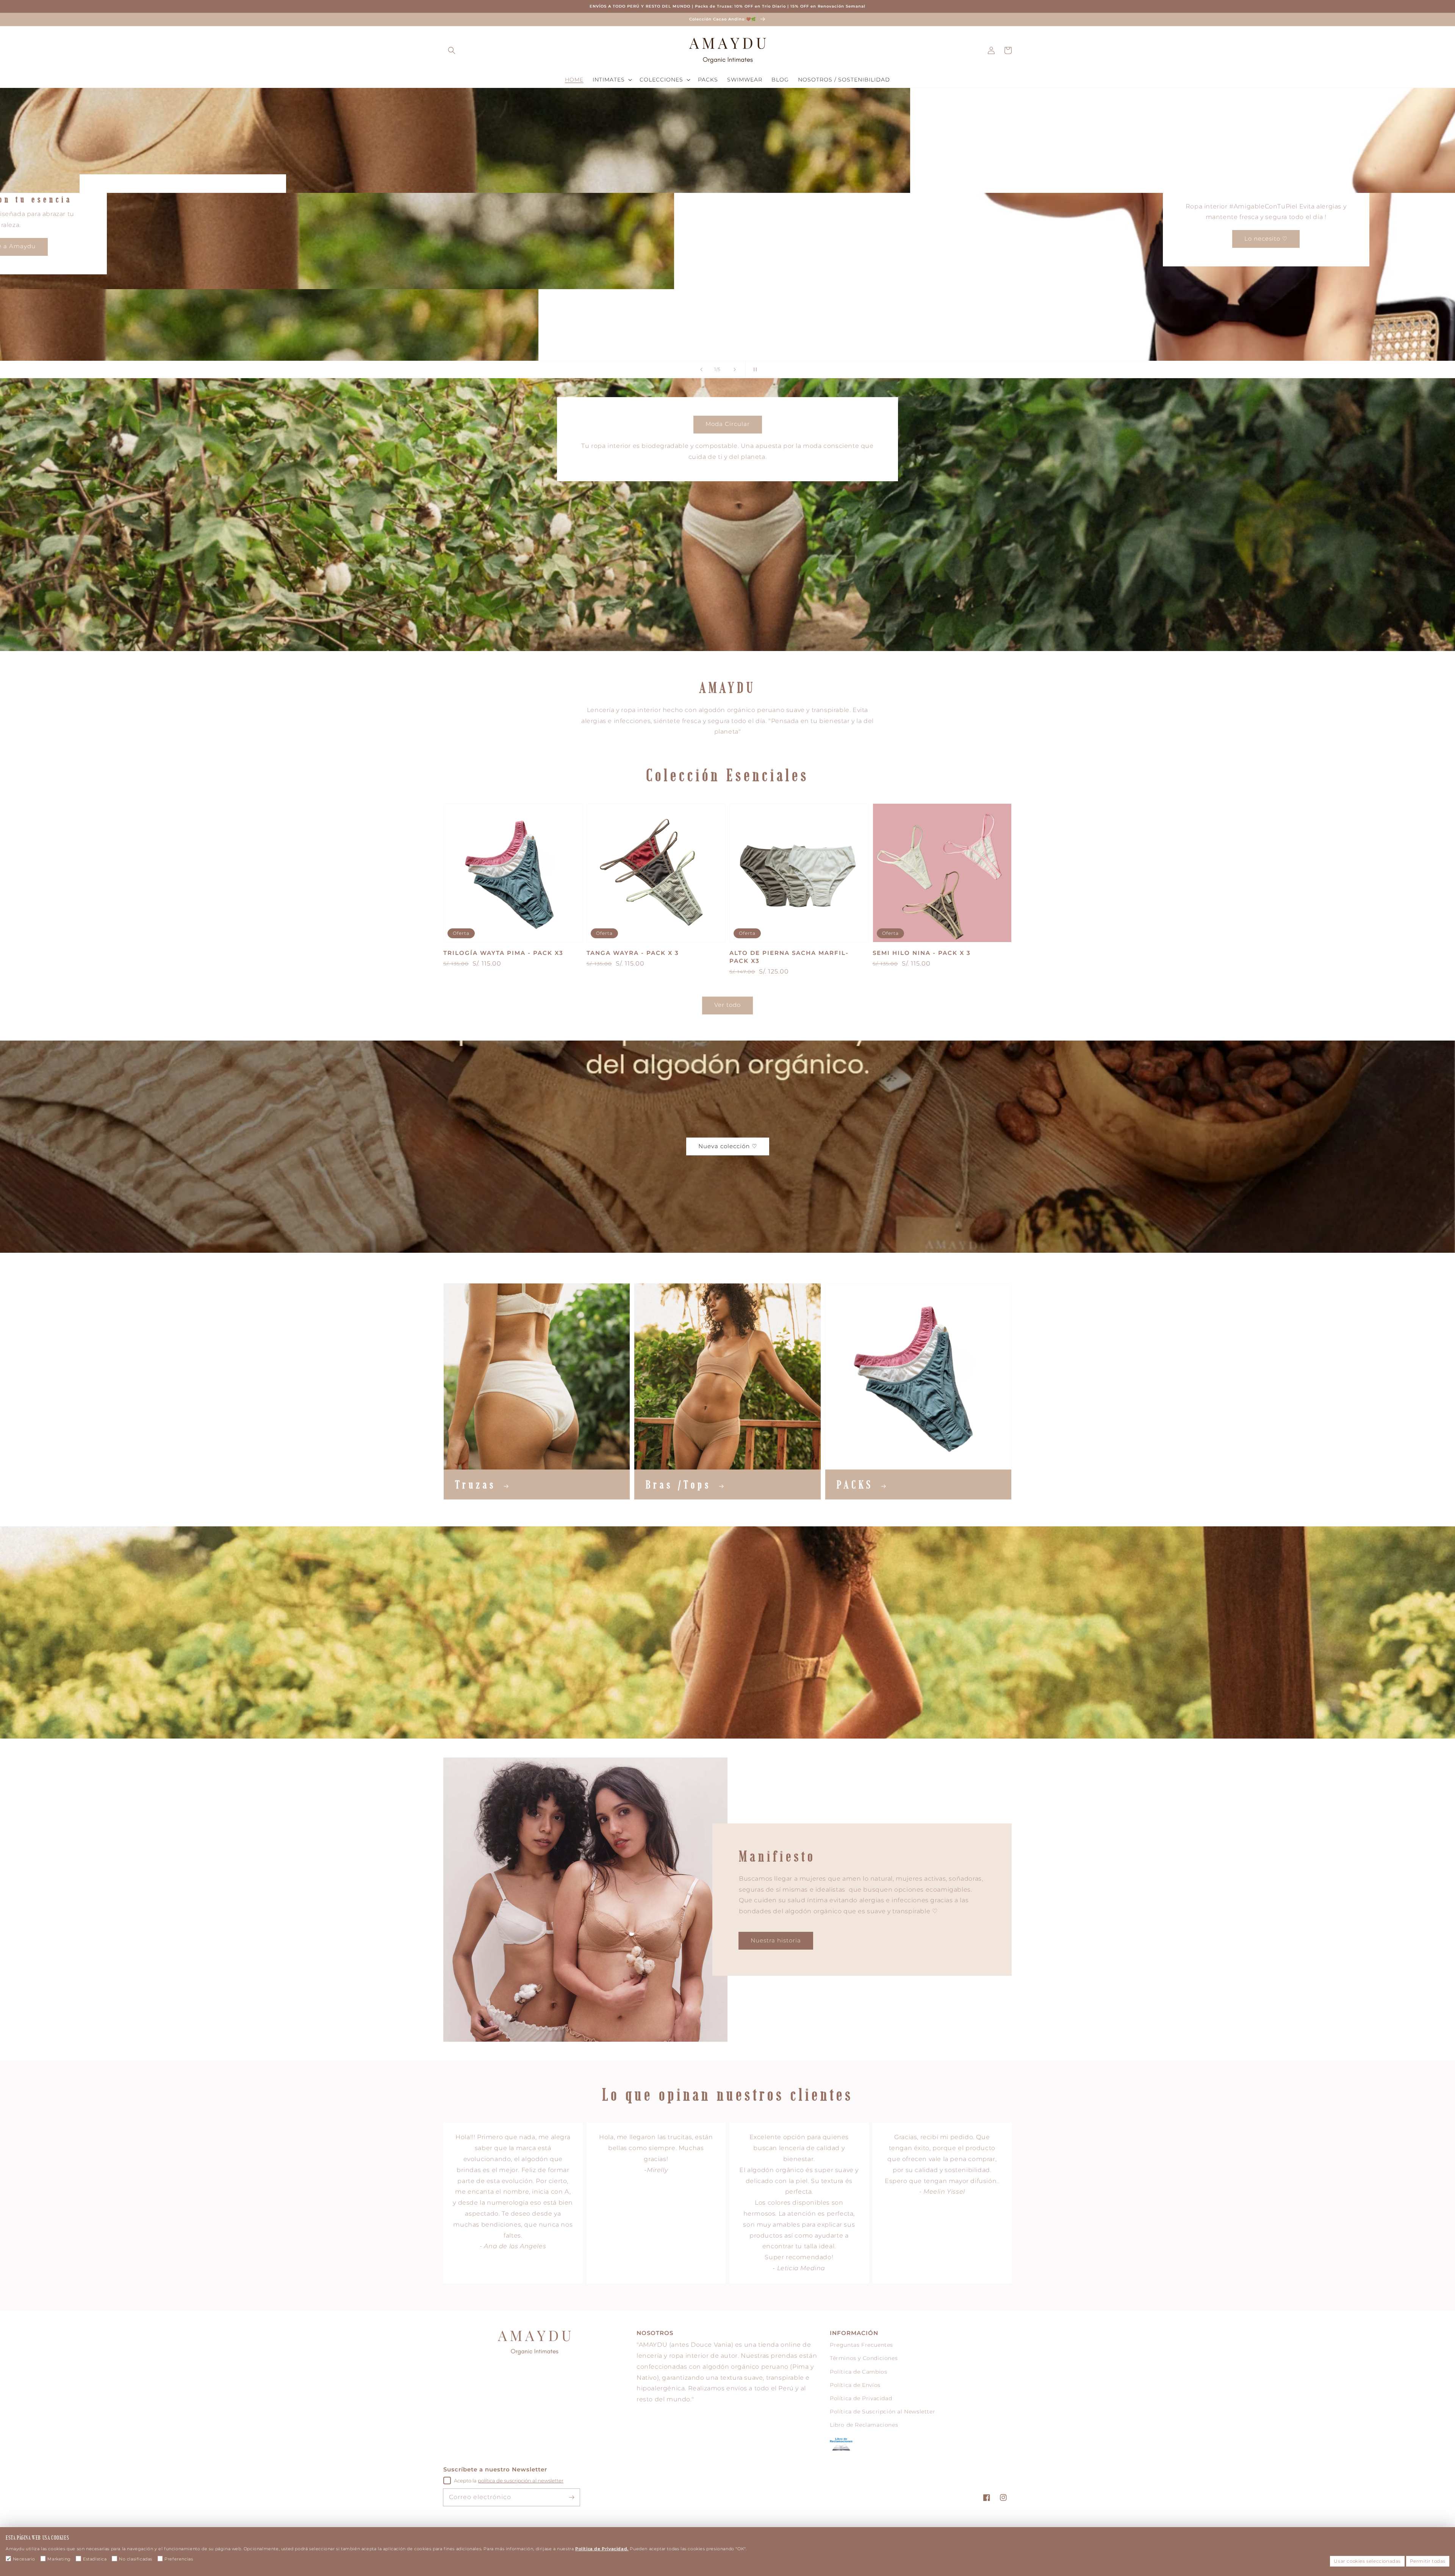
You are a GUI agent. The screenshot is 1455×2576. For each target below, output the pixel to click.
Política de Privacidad (861, 2398)
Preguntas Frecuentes (861, 2345)
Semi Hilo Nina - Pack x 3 (922, 953)
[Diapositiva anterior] (701, 369)
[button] (452, 50)
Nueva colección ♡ (728, 1146)
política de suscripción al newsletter (521, 2481)
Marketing (59, 2559)
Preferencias (179, 2559)
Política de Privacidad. (602, 2549)
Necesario (24, 2559)
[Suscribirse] (571, 2497)
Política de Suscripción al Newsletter (882, 2412)
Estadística (95, 2559)
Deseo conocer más (1327, 239)
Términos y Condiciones (864, 2358)
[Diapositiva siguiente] (735, 369)
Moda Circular (728, 424)
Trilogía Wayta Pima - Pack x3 (503, 953)
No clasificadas (136, 2559)
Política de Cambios (858, 2372)
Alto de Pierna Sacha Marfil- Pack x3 (789, 957)
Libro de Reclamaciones (864, 2425)
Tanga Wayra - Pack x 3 (633, 953)
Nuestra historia (776, 1940)
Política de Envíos (855, 2385)
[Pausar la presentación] (754, 369)
